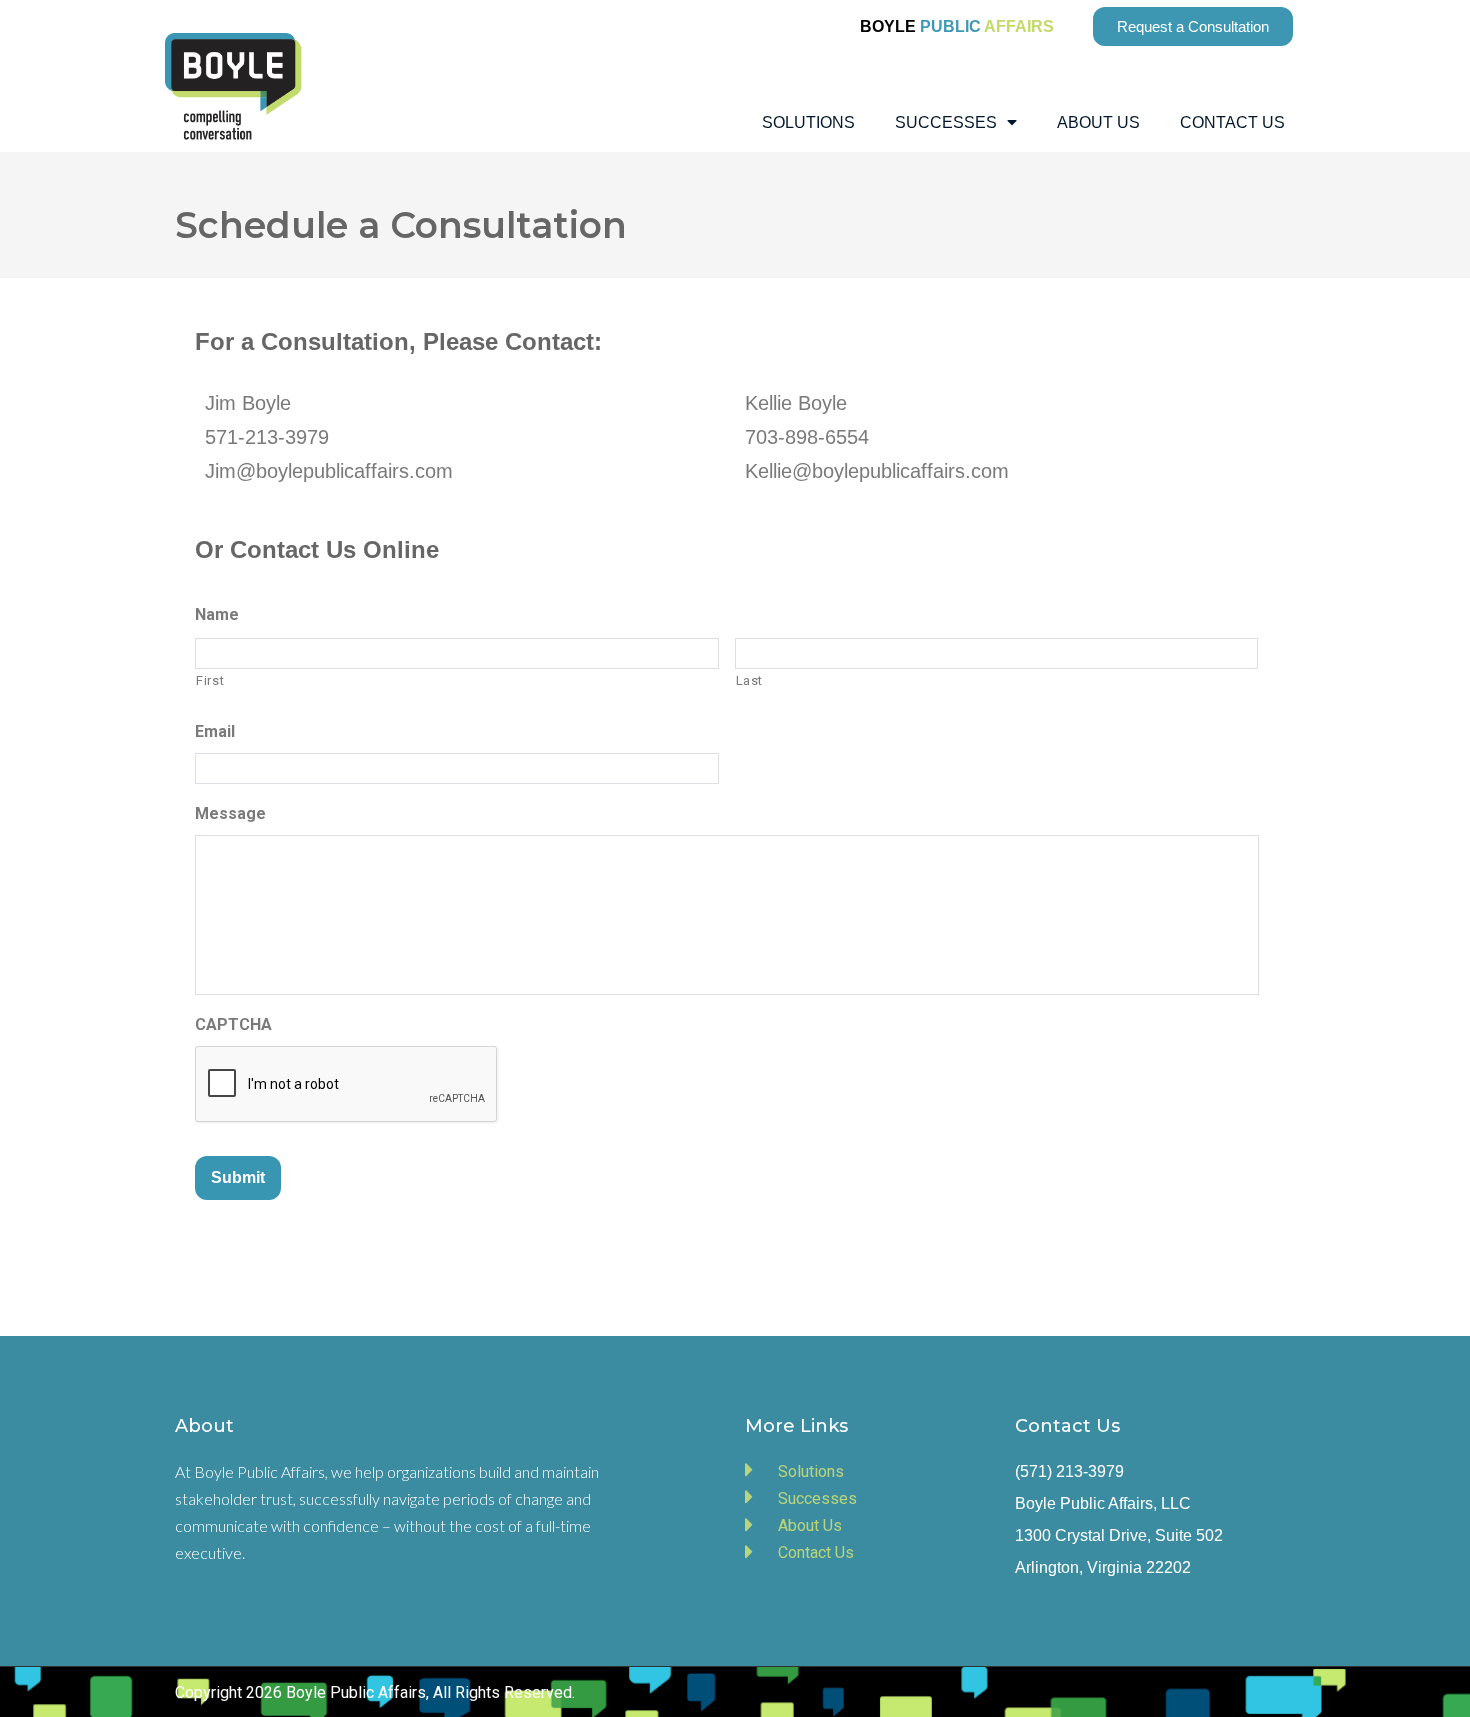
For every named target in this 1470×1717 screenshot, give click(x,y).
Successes (946, 122)
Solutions (808, 122)
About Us (1098, 122)
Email (215, 731)
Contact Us (1232, 122)
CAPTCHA (233, 1024)
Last (750, 680)
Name (217, 614)
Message (230, 813)
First (210, 680)
